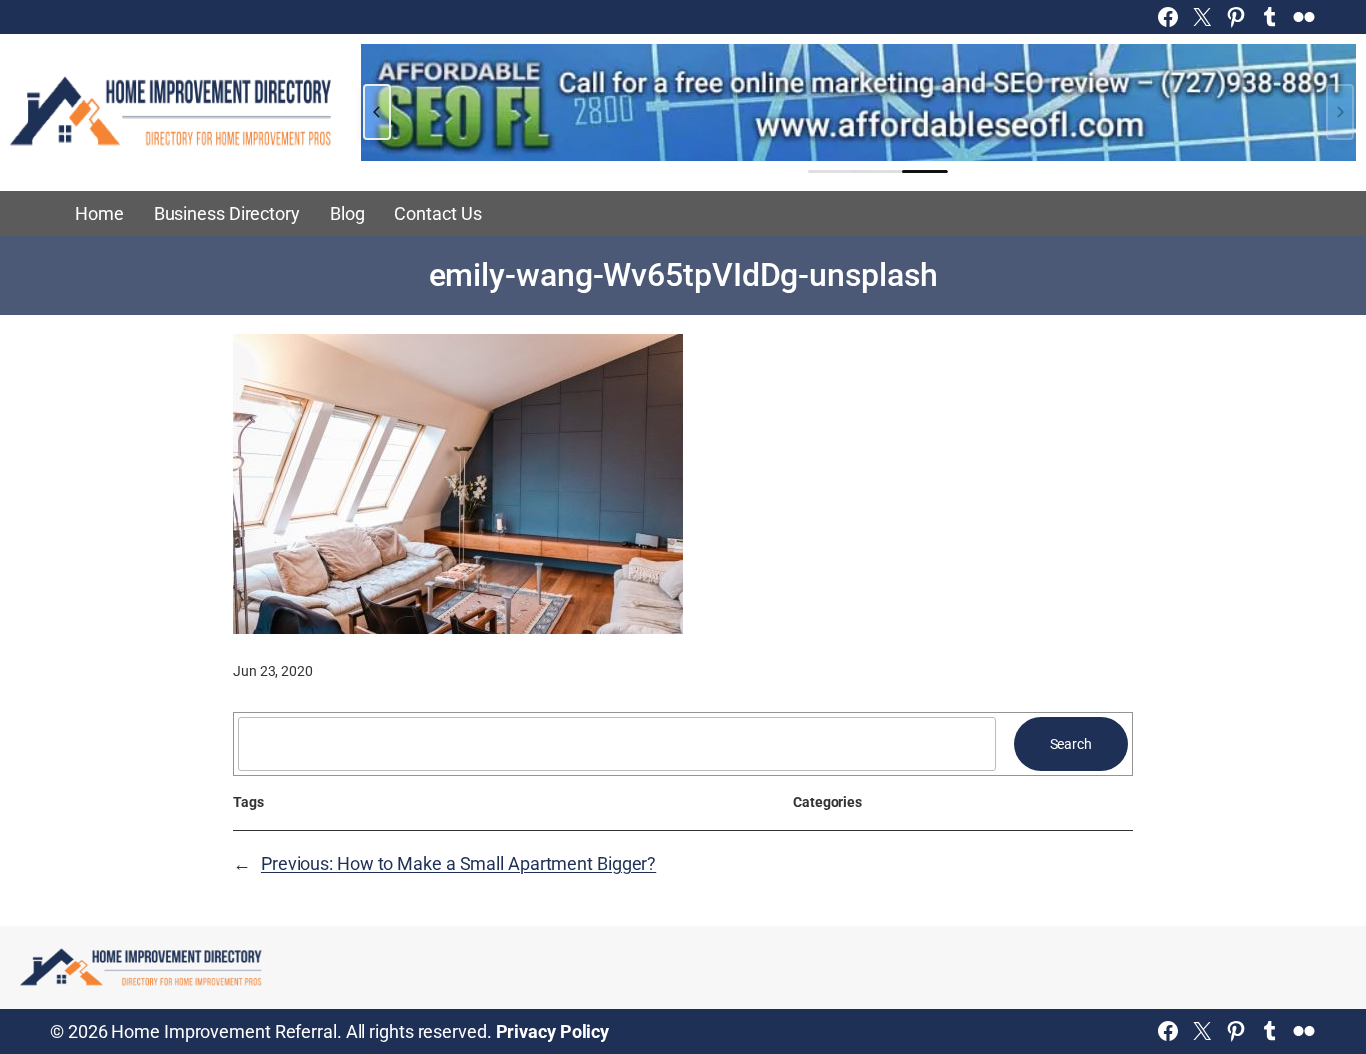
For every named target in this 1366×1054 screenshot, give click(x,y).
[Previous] (377, 112)
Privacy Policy (553, 1031)
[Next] (1340, 112)
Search (1071, 744)
